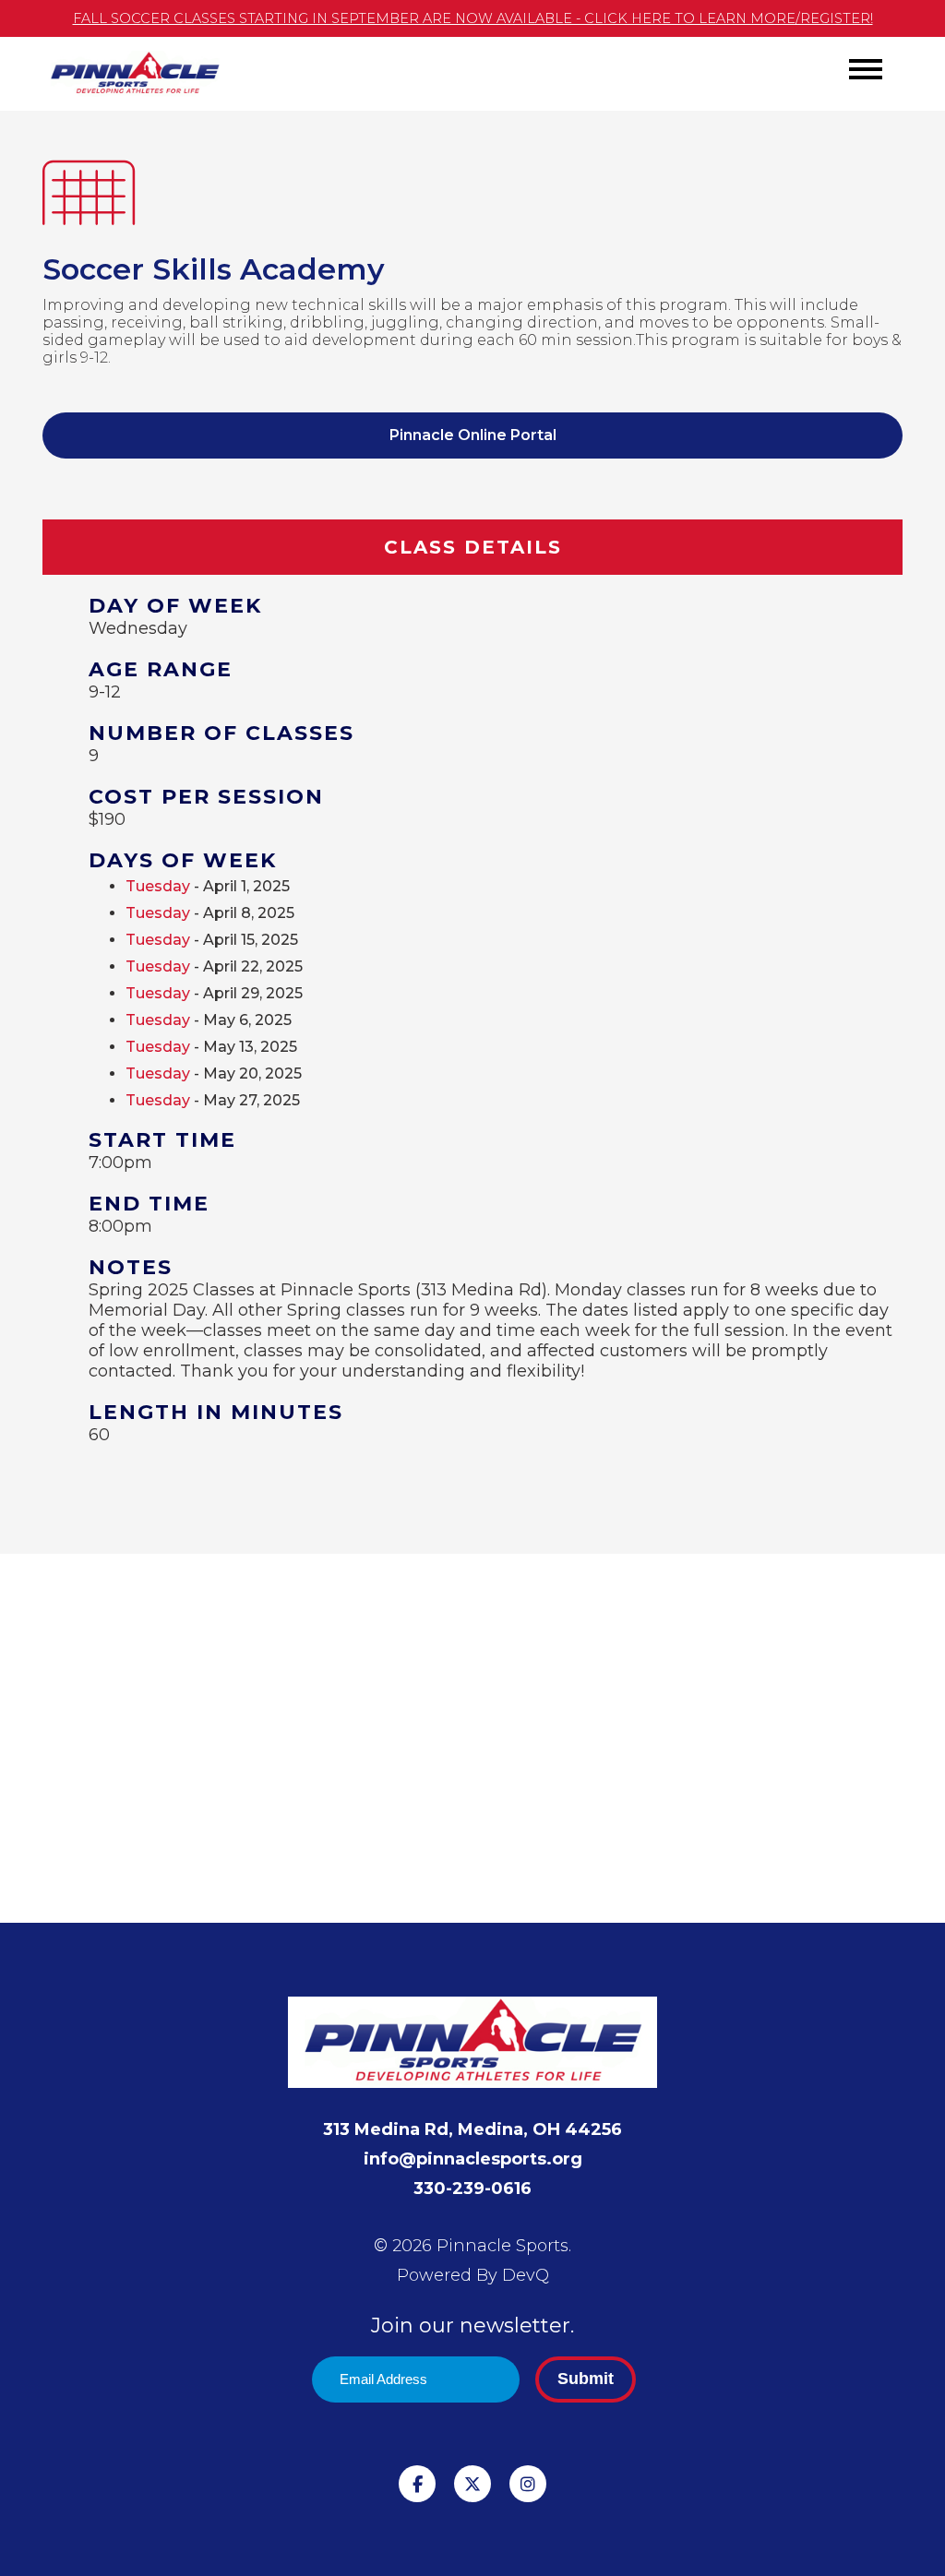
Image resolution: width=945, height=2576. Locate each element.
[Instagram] (528, 2484)
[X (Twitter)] (472, 2484)
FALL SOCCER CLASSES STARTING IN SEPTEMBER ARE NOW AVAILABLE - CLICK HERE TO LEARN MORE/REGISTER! (473, 18)
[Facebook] (417, 2484)
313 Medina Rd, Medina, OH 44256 (472, 2129)
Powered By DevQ (473, 2275)
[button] (866, 69)
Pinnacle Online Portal (473, 435)
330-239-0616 (472, 2188)
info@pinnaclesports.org (473, 2159)
